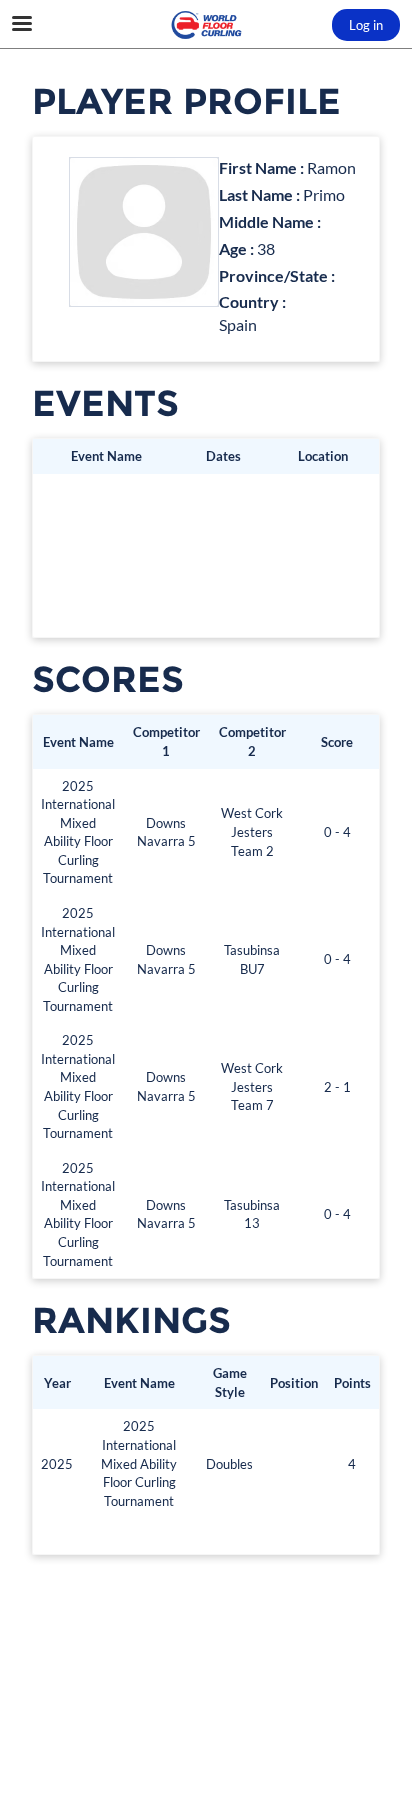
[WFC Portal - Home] (206, 25)
